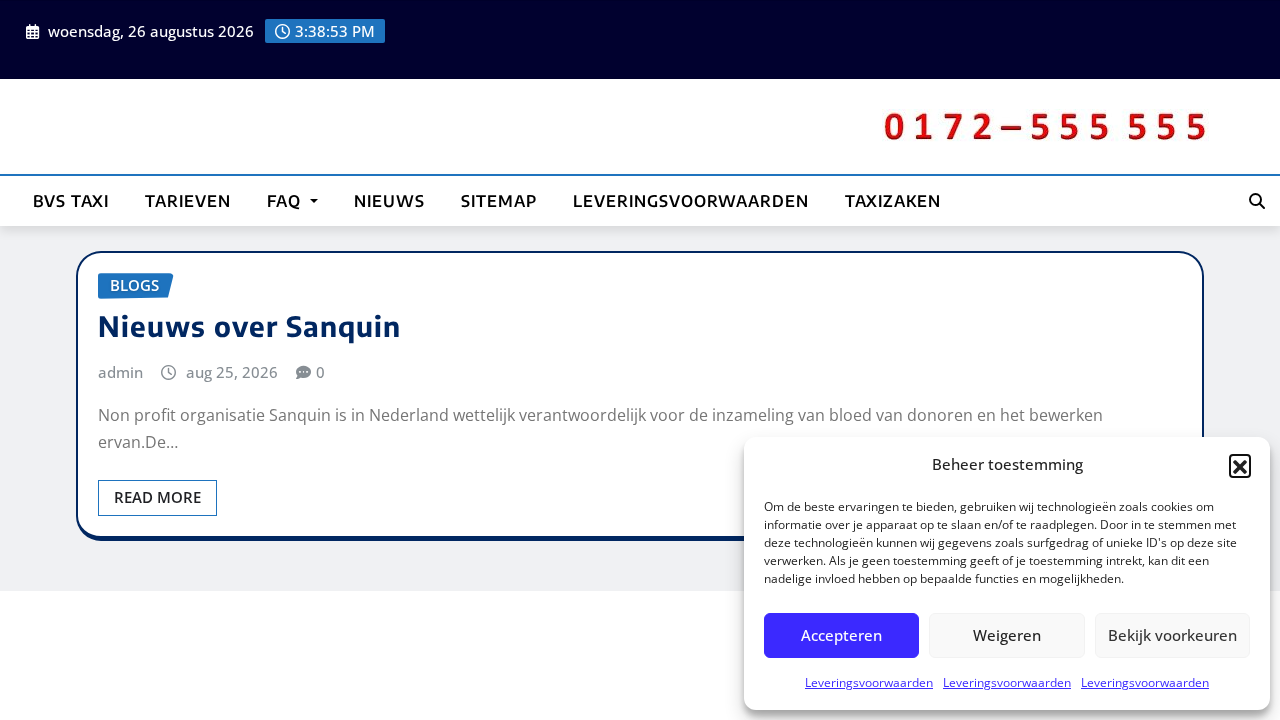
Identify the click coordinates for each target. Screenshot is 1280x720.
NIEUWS (389, 201)
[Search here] (1257, 201)
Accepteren (841, 635)
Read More (157, 497)
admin (120, 372)
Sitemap (499, 201)
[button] (1240, 465)
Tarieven (188, 201)
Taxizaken (893, 201)
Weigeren (1007, 635)
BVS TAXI (71, 201)
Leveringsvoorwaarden (869, 682)
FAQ (286, 201)
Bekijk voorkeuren (1172, 635)
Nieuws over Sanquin (249, 325)
